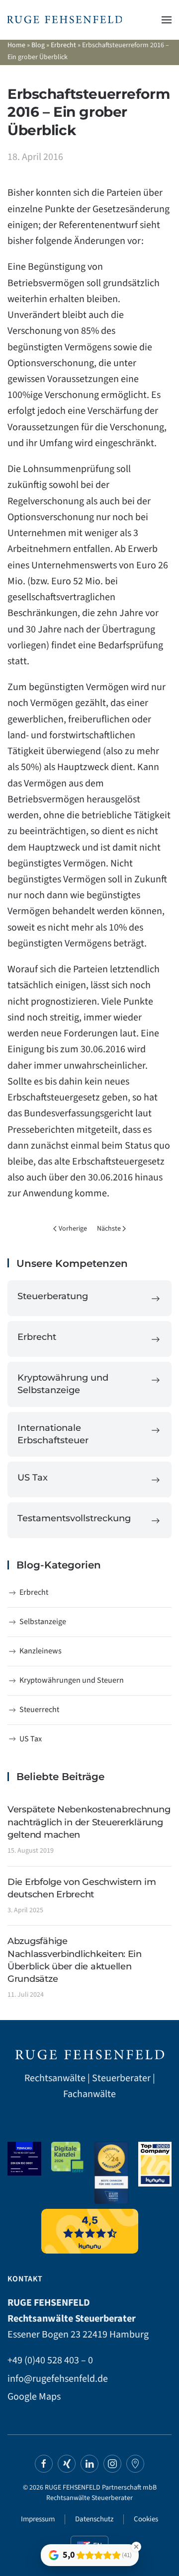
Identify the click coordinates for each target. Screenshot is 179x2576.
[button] (167, 20)
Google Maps (34, 2397)
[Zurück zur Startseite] (65, 20)
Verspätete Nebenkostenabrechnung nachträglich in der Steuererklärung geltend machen (89, 1822)
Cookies (146, 2519)
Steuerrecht (39, 1710)
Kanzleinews (41, 1651)
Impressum (38, 2519)
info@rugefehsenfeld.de (58, 2379)
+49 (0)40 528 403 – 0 (50, 2360)
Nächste (109, 1229)
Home (16, 45)
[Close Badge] (136, 2547)
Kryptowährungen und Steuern (72, 1680)
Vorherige (73, 1229)
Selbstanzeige (43, 1622)
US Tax (31, 1739)
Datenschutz (94, 2519)
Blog (38, 45)
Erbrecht (63, 45)
